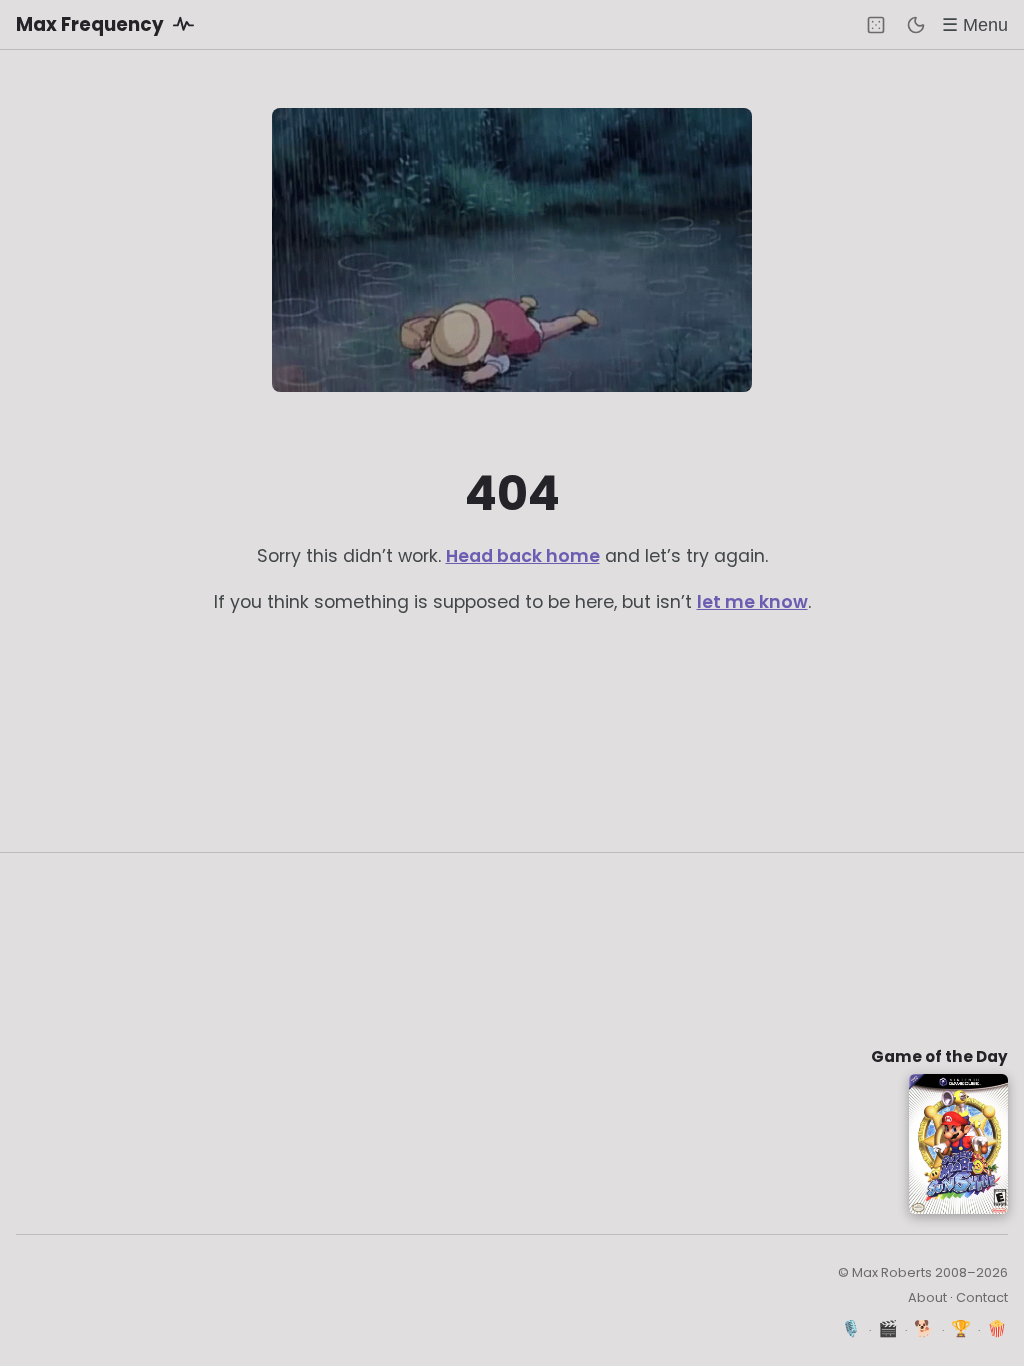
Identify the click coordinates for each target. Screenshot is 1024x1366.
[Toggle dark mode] (916, 25)
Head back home (523, 556)
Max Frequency (92, 24)
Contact (982, 1297)
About (927, 1297)
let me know (752, 602)
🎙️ (851, 1328)
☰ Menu (975, 24)
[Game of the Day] (876, 25)
